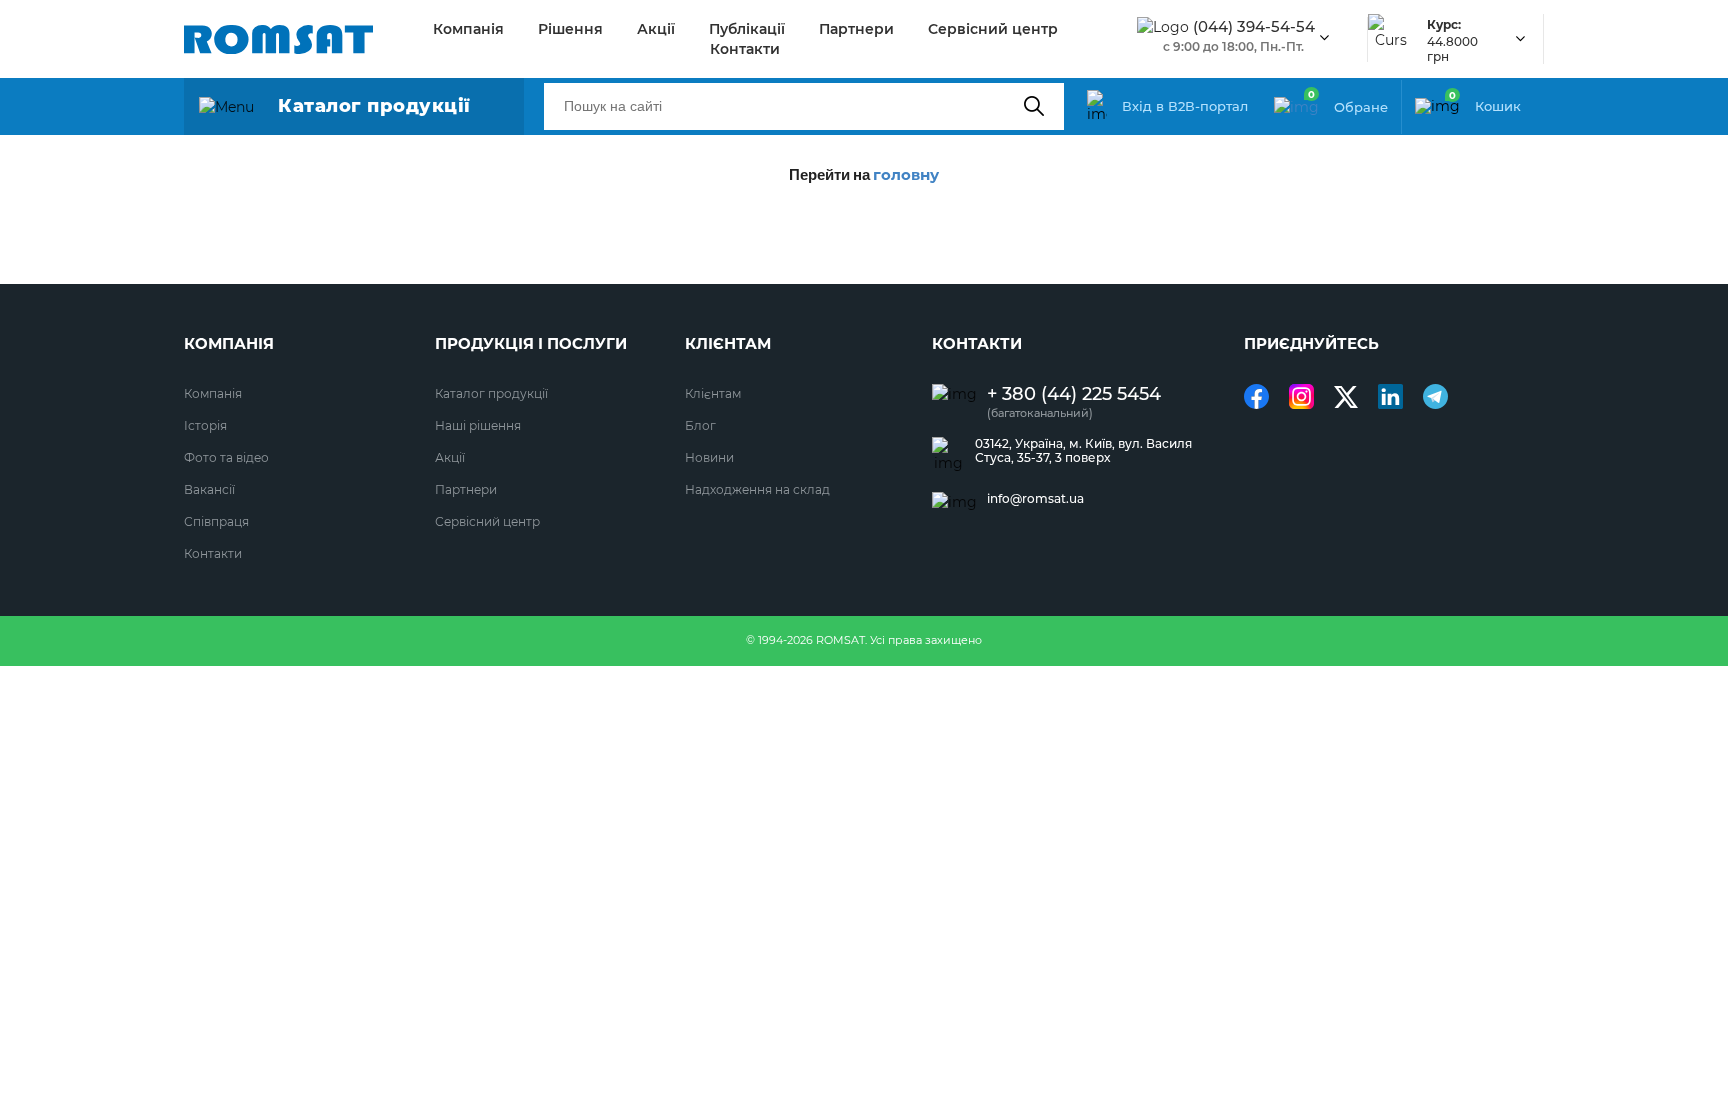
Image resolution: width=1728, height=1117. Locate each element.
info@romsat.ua (1035, 499)
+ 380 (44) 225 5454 (1074, 394)
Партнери (856, 29)
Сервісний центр (993, 29)
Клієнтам (713, 393)
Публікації (747, 29)
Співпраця (216, 521)
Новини (709, 457)
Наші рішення (478, 425)
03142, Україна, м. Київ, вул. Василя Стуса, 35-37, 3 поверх (1083, 451)
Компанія (468, 29)
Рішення (570, 29)
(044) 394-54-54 (1254, 27)
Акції (656, 29)
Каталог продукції (491, 393)
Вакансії (209, 489)
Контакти (745, 49)
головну (906, 174)
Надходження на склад (757, 489)
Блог (700, 425)
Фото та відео (226, 457)
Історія (205, 425)
